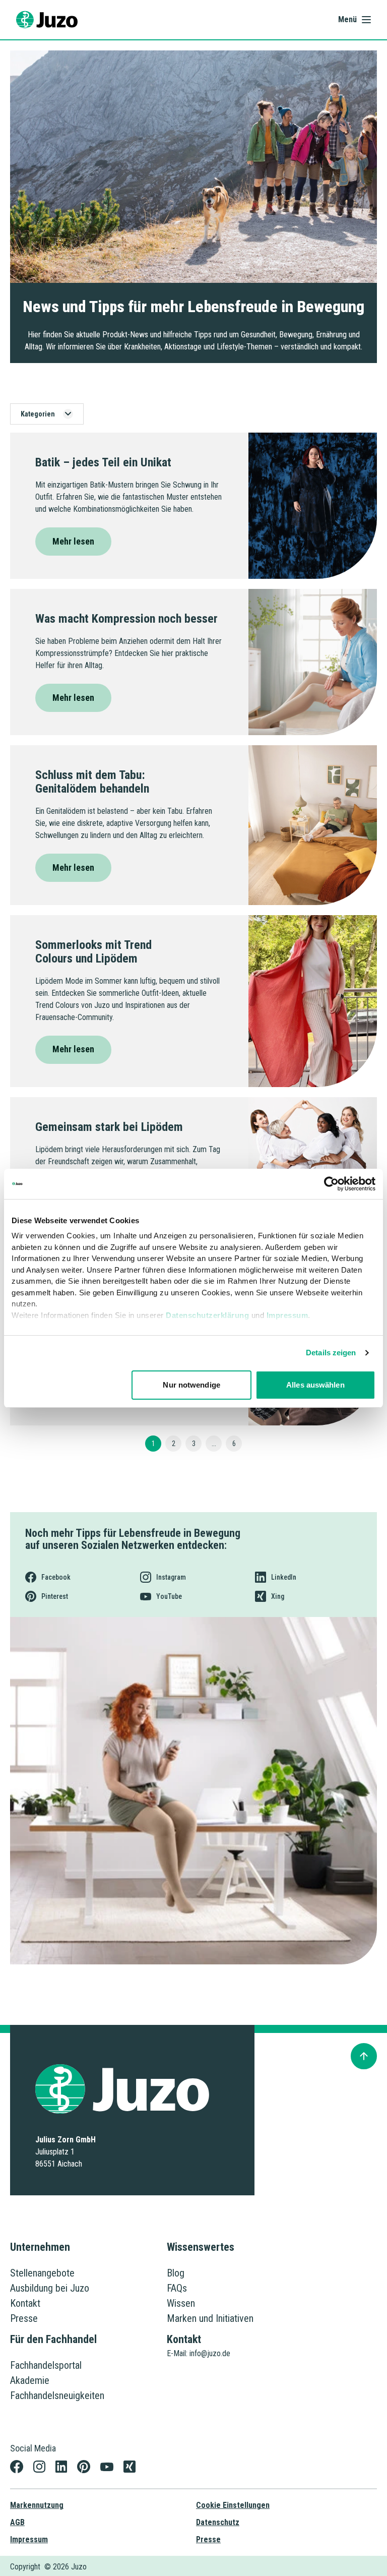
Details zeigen (331, 1353)
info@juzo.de (210, 2353)
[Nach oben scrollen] (364, 2056)
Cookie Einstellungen (233, 2505)
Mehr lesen (73, 541)
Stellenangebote (42, 2273)
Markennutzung (37, 2505)
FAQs (177, 2288)
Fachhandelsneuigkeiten (57, 2395)
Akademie (30, 2380)
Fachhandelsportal (46, 2365)
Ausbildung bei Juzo (50, 2288)
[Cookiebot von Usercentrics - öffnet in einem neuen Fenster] (331, 1184)
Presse (24, 2318)
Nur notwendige (191, 1385)
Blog (176, 2273)
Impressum (287, 1315)
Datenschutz (218, 2522)
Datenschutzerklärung (207, 1315)
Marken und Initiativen (210, 2318)
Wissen (181, 2303)
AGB (17, 2522)
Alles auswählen (315, 1385)
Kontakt (25, 2303)
